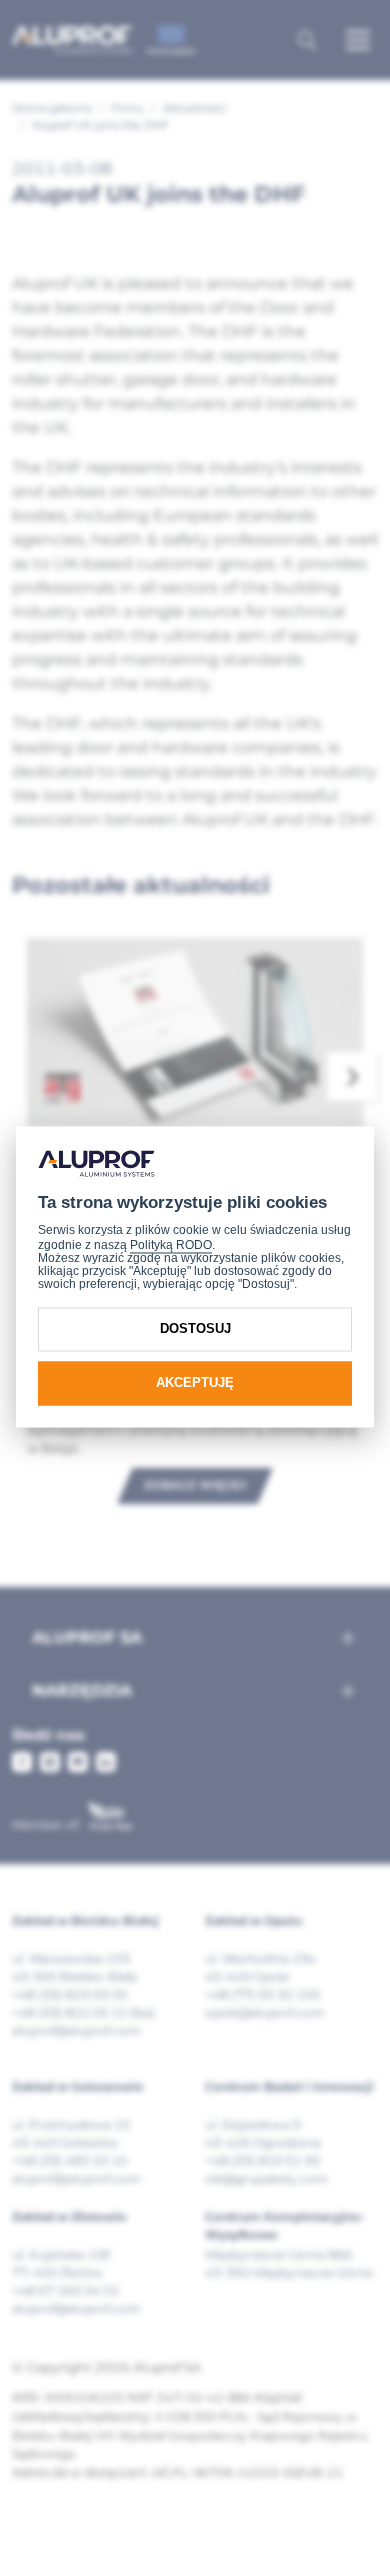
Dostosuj (195, 1328)
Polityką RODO (171, 1245)
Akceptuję (195, 1382)
